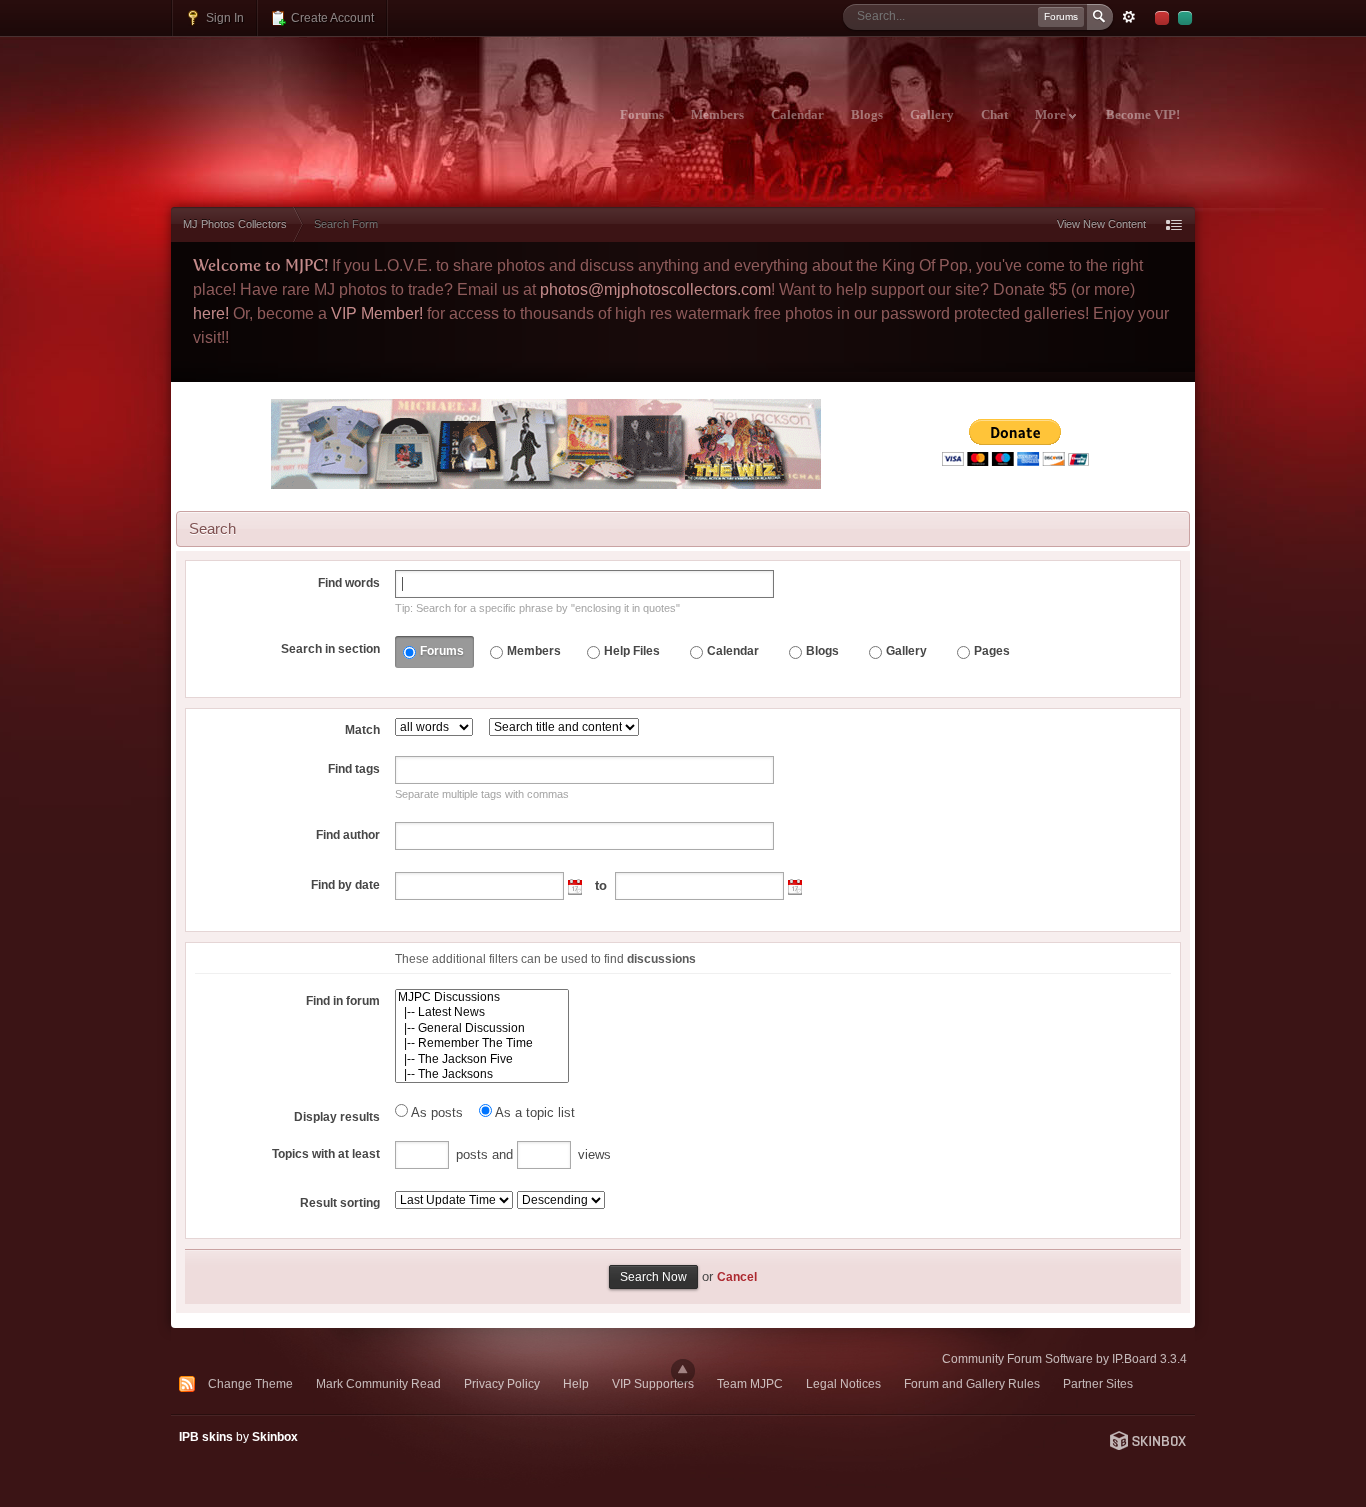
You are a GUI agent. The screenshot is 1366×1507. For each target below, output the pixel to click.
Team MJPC (750, 1383)
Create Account (331, 17)
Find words (349, 583)
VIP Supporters (653, 1383)
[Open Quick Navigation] (1174, 224)
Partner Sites (1098, 1383)
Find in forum (343, 1001)
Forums (642, 115)
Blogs (867, 115)
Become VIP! (1143, 115)
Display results (337, 1117)
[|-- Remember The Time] (482, 1043)
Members (717, 115)
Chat (994, 115)
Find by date (345, 885)
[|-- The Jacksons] (482, 1074)
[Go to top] (683, 1371)
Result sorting (340, 1203)
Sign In (223, 17)
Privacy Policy (502, 1383)
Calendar (797, 115)
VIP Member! (377, 313)
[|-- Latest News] (482, 1012)
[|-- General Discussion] (482, 1028)
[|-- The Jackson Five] (482, 1059)
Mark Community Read (378, 1383)
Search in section (330, 649)
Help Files (632, 651)
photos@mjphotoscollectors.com (655, 289)
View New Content (1101, 224)
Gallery (932, 115)
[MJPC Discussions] (482, 997)
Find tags (354, 769)
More (1052, 115)
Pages (992, 651)
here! (211, 313)
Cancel (737, 1276)
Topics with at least (326, 1154)
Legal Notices (843, 1383)
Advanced (1129, 17)
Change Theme (250, 1383)
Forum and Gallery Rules (972, 1383)
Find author (348, 835)
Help (576, 1383)
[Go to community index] (347, 103)
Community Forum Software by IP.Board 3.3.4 (1064, 1358)
